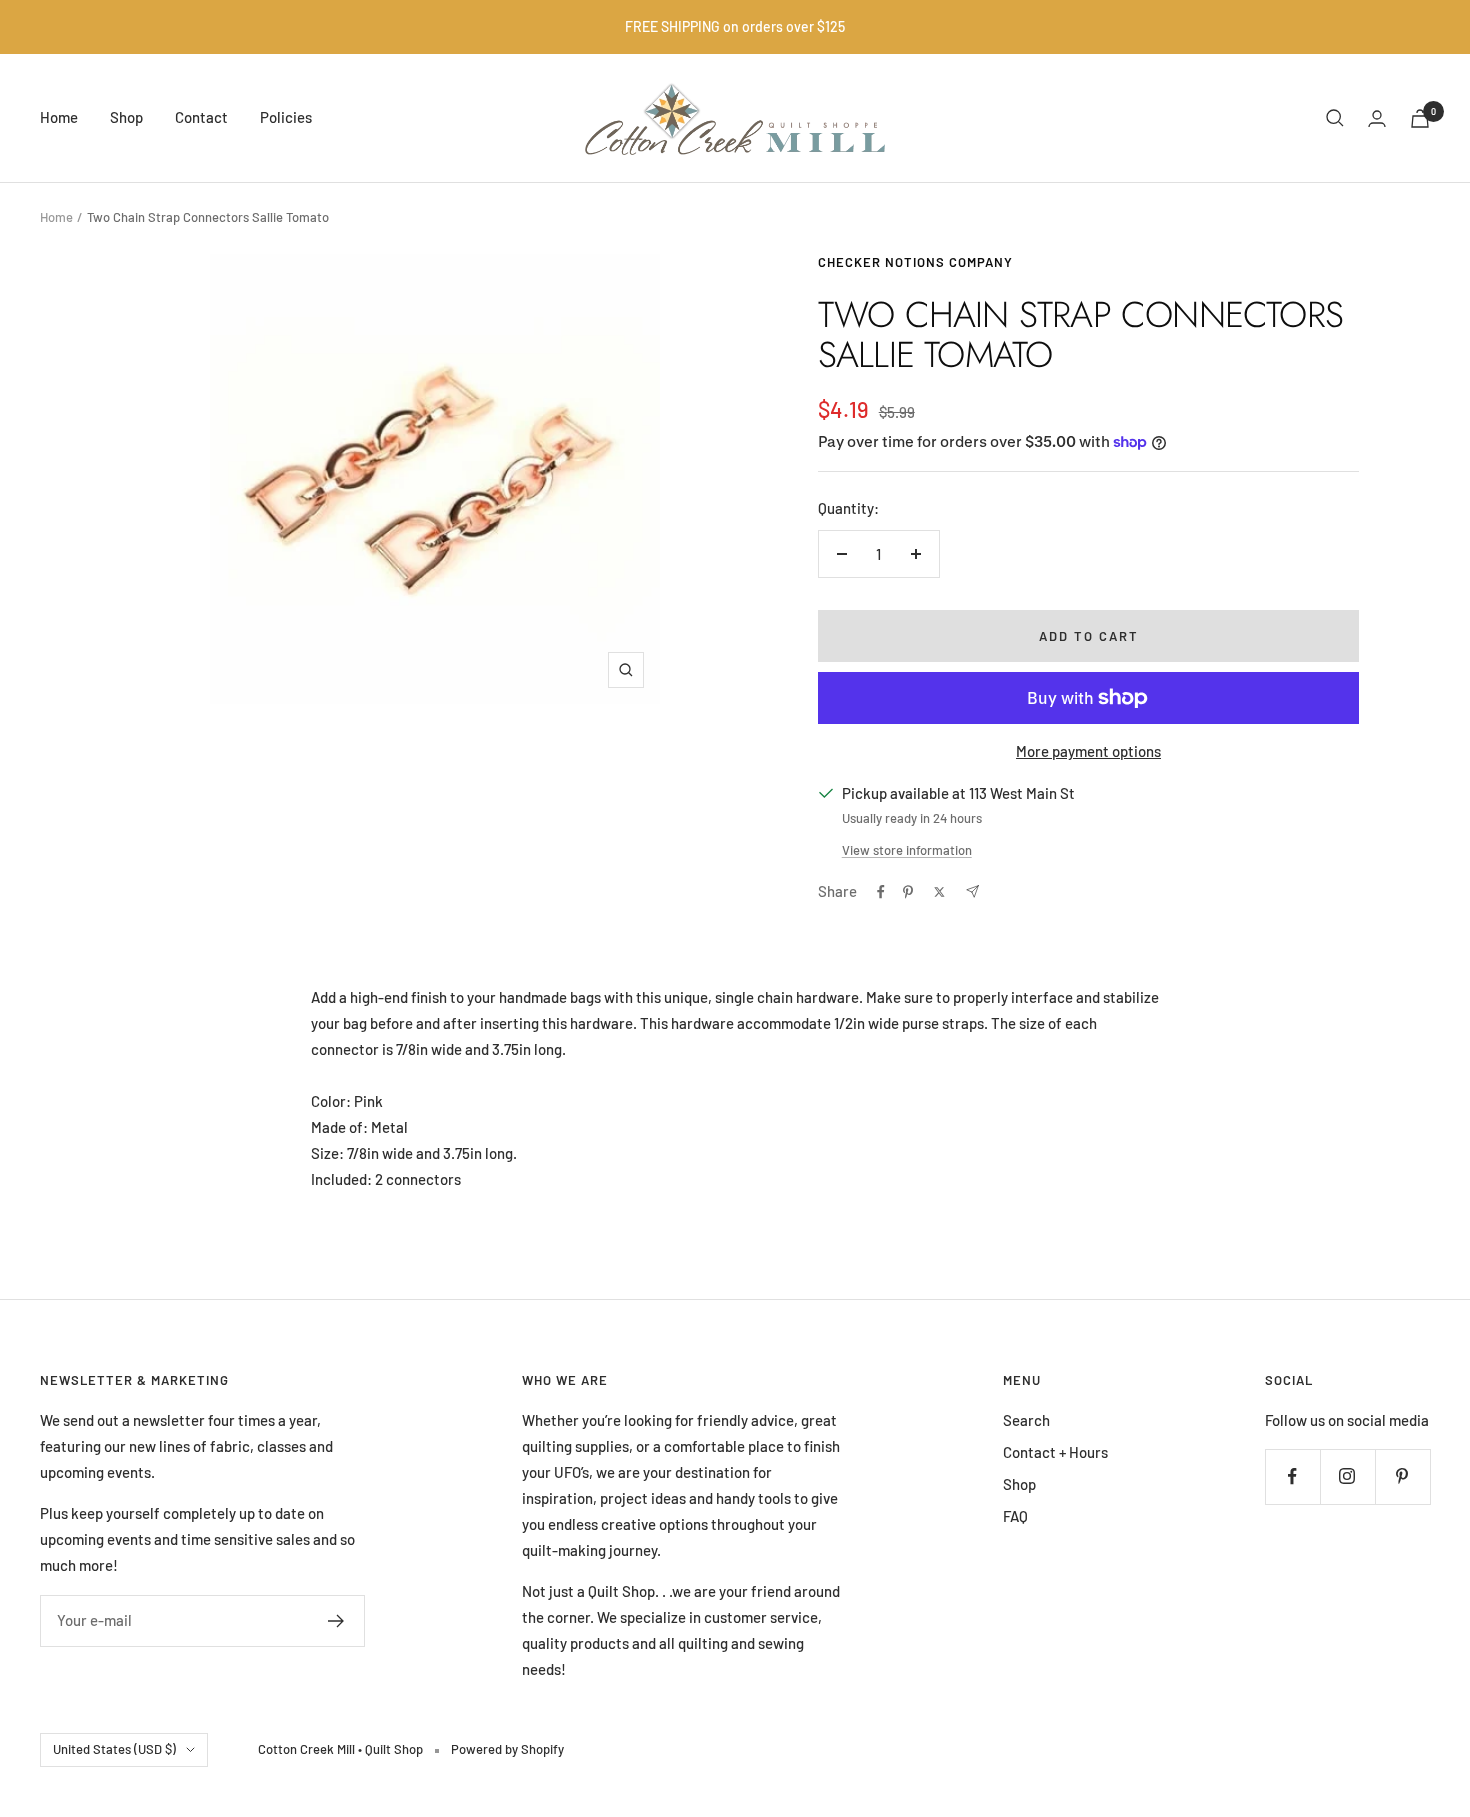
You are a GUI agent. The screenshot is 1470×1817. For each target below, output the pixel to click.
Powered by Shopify (507, 1749)
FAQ (1015, 1516)
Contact (201, 117)
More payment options (1088, 751)
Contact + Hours (1055, 1452)
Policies (286, 117)
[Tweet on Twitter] (939, 892)
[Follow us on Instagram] (1347, 1476)
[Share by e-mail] (972, 891)
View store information (907, 850)
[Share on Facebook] (881, 892)
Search (1026, 1420)
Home (59, 117)
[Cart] (1420, 118)
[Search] (1335, 118)
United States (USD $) (114, 1749)
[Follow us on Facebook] (1292, 1476)
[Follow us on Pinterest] (1402, 1476)
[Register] (336, 1621)
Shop (126, 117)
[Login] (1377, 118)
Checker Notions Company (915, 262)
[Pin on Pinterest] (908, 892)
